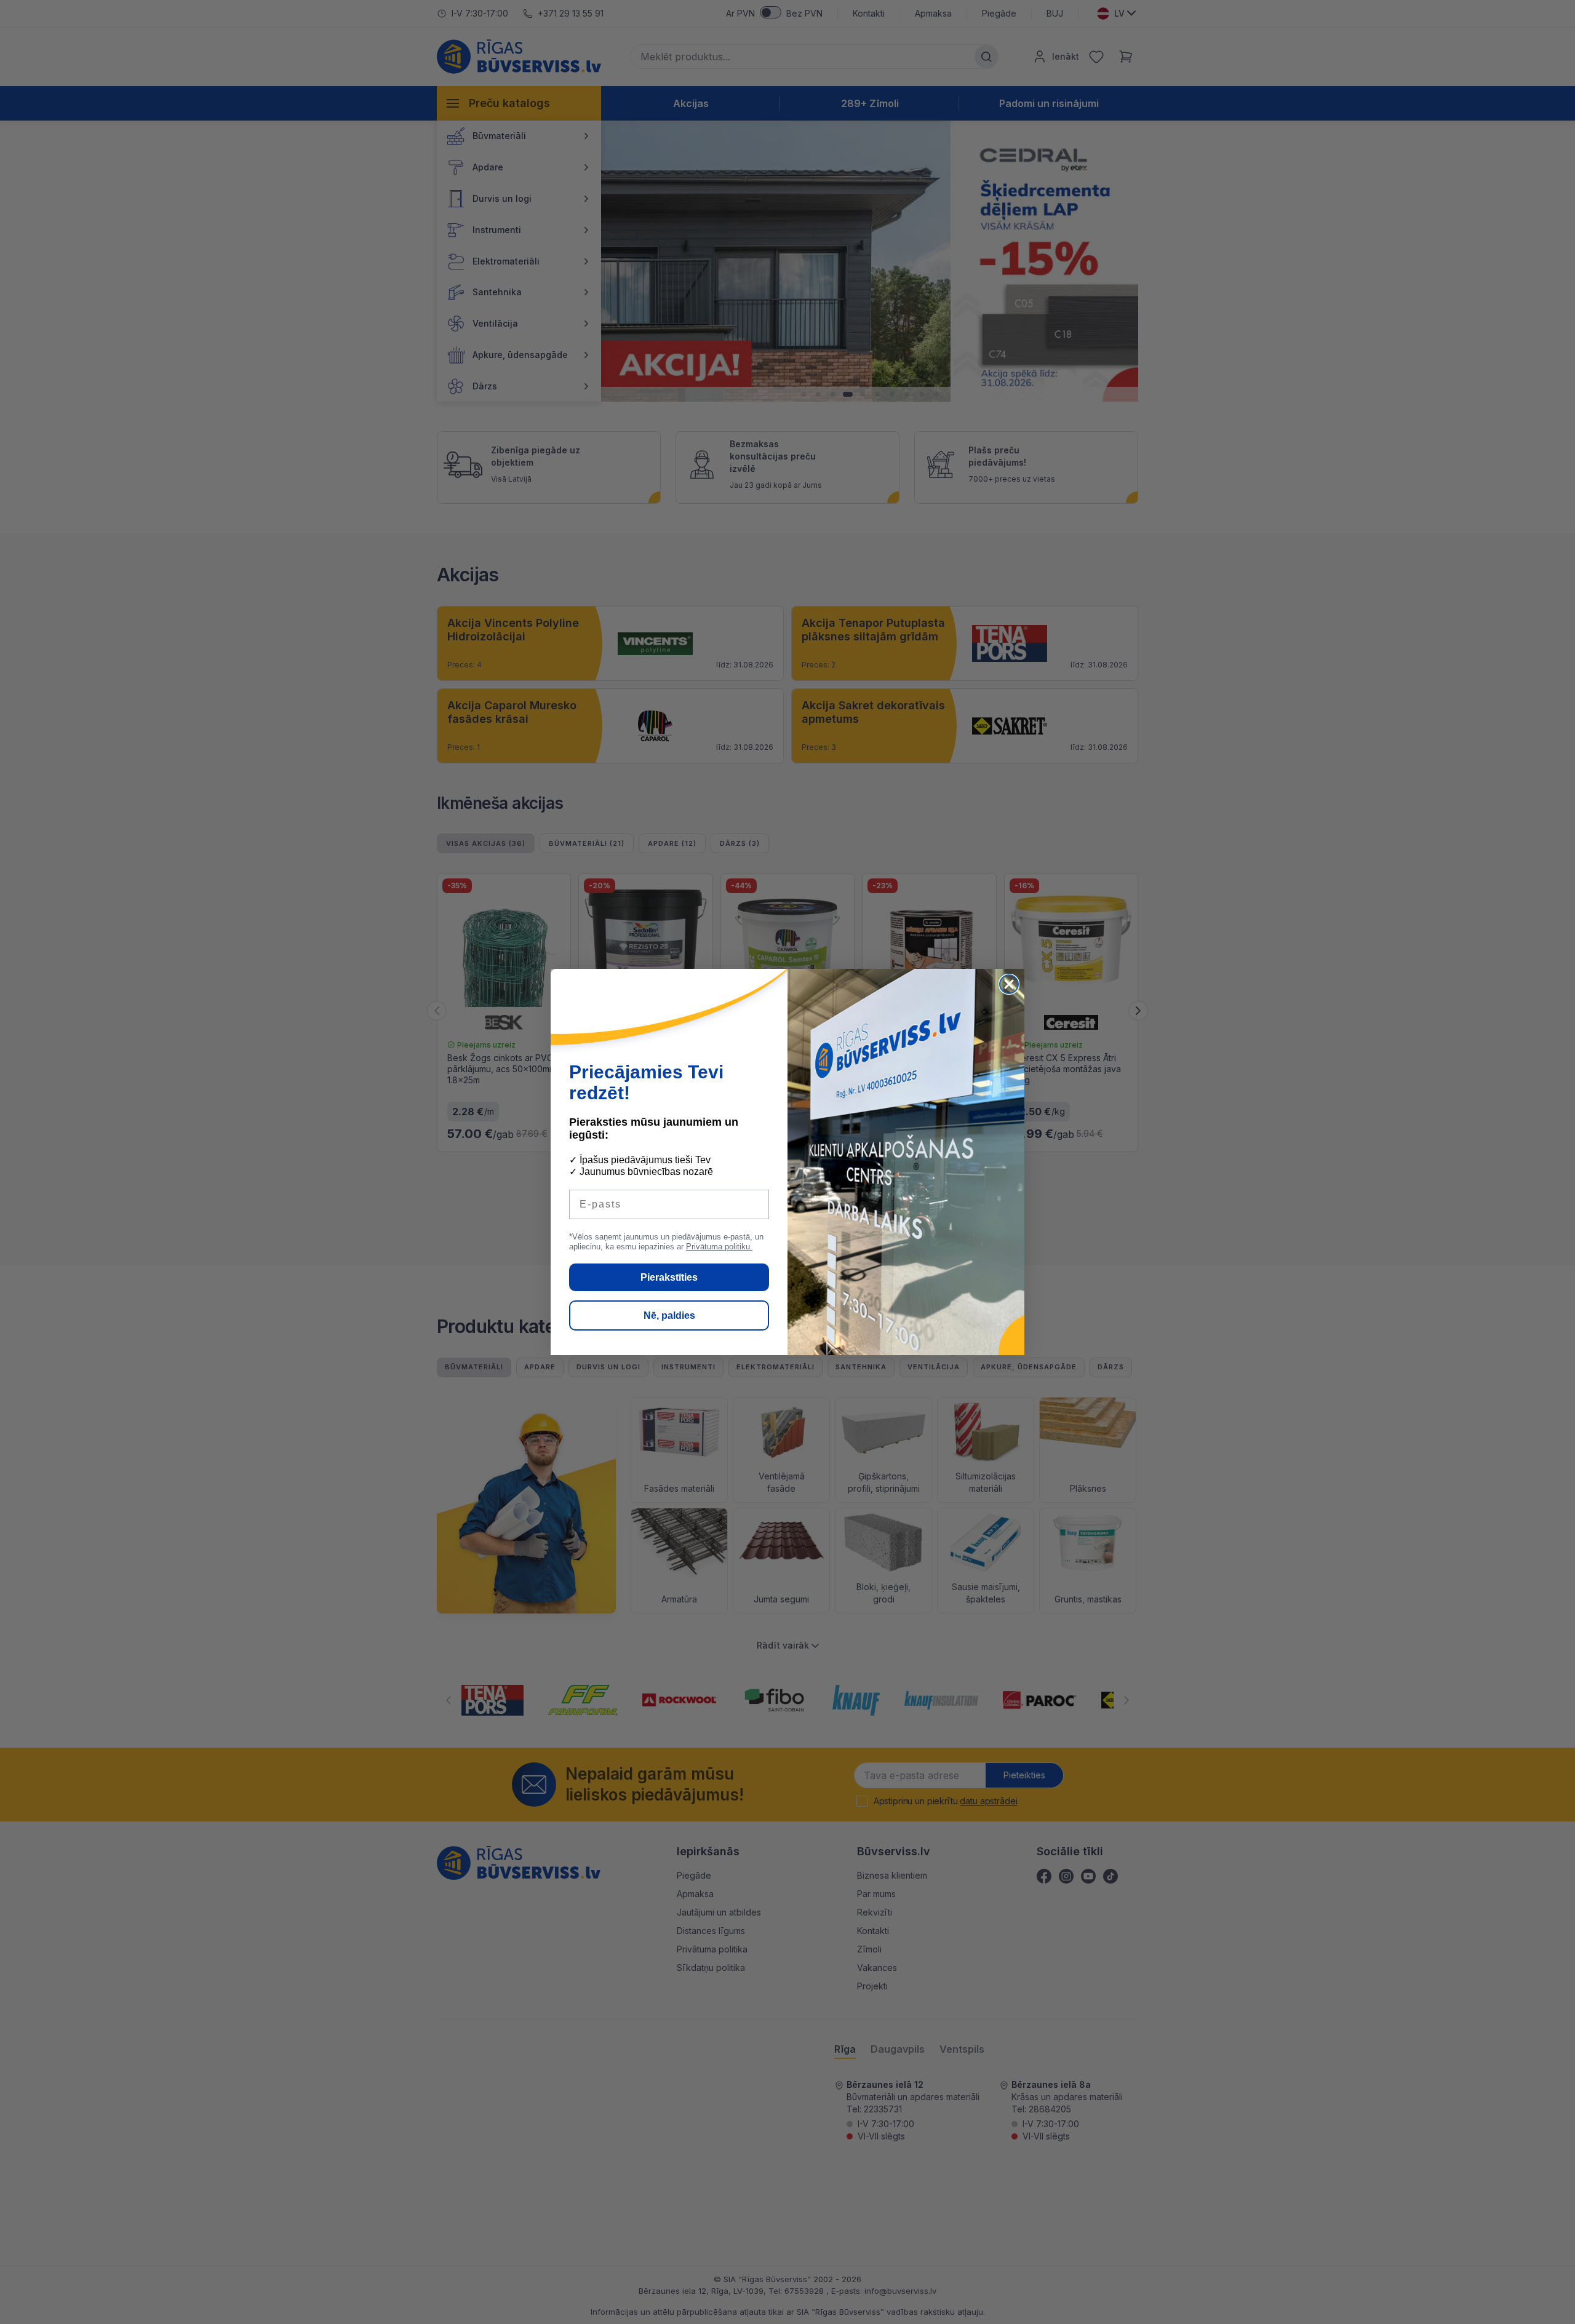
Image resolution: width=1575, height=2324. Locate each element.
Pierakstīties (669, 1277)
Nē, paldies (669, 1315)
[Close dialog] (1009, 984)
